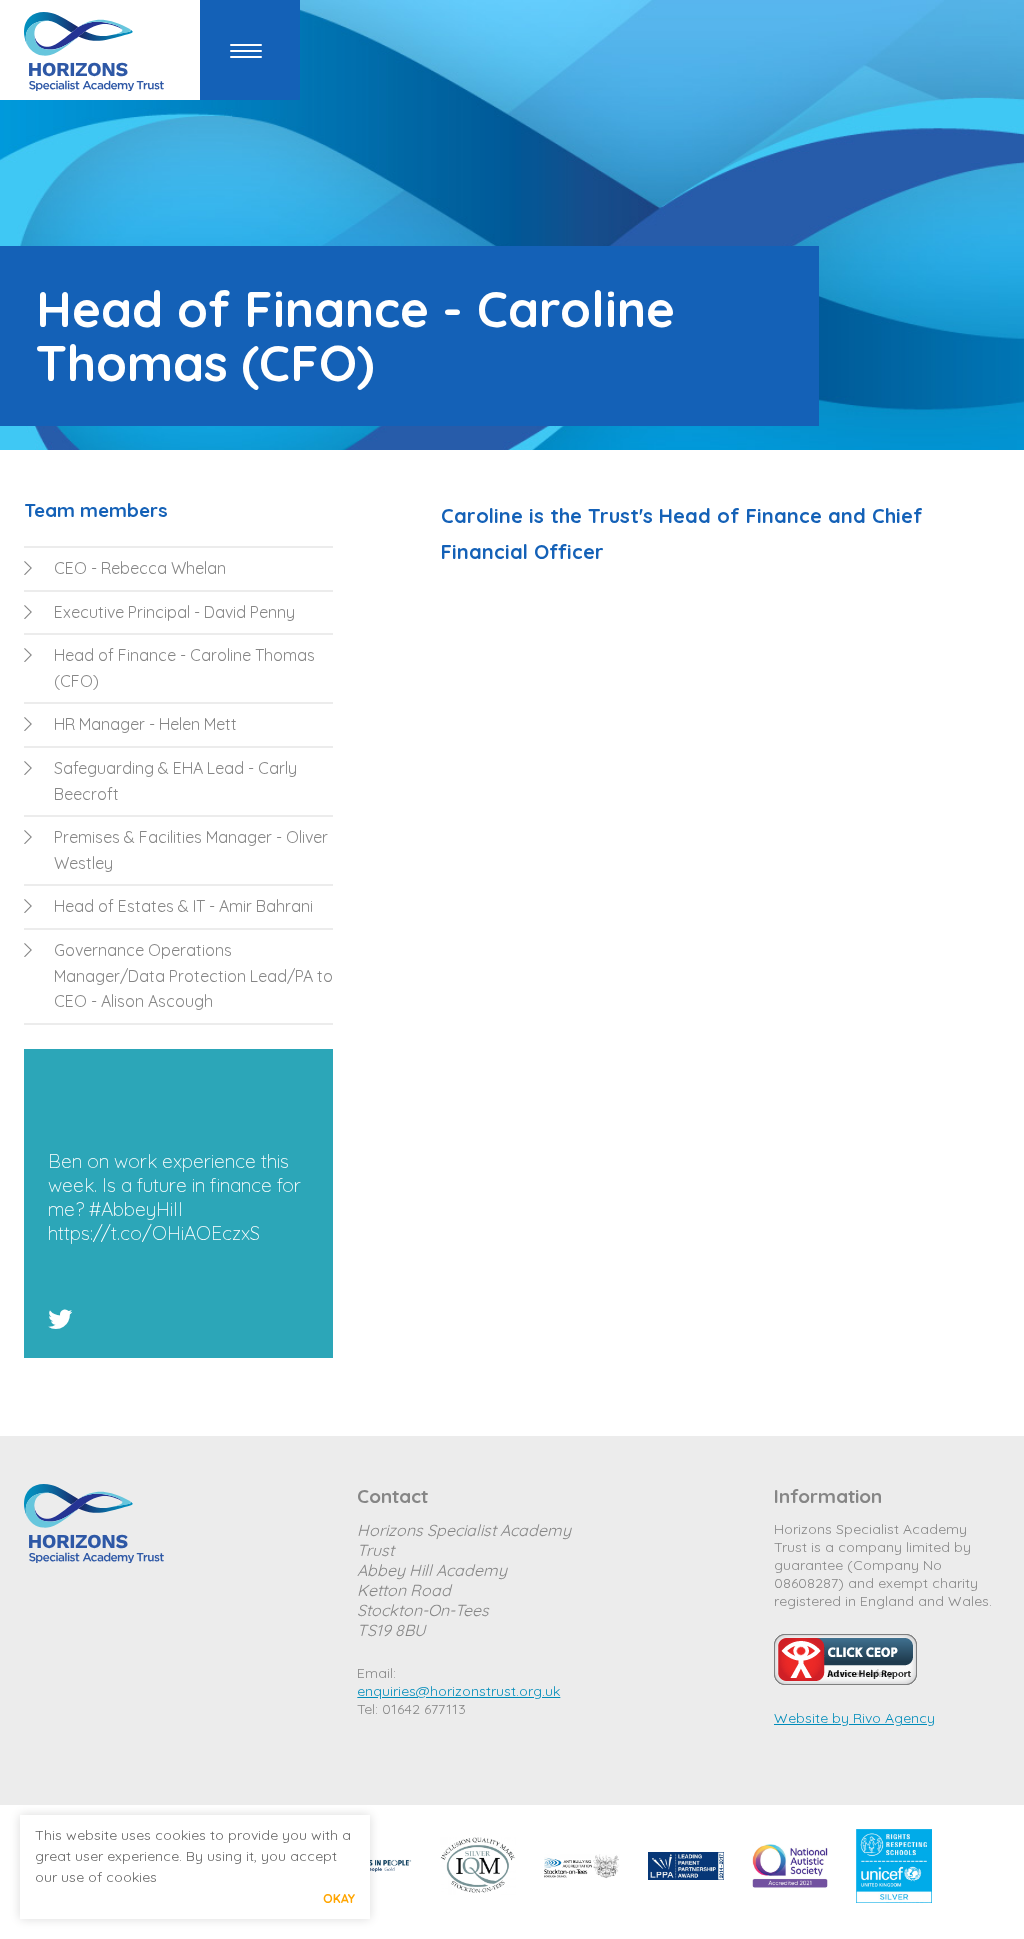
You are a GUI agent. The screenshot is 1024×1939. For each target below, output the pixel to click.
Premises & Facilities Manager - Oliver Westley (191, 850)
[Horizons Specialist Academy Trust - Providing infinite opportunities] (94, 54)
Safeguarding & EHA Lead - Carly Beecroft (175, 781)
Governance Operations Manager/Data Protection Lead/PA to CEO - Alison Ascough (193, 975)
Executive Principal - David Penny (174, 612)
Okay (339, 1898)
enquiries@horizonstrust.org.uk (458, 1691)
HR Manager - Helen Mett (145, 724)
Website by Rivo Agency (854, 1718)
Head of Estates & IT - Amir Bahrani (183, 906)
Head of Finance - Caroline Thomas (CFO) (184, 668)
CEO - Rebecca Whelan (140, 568)
